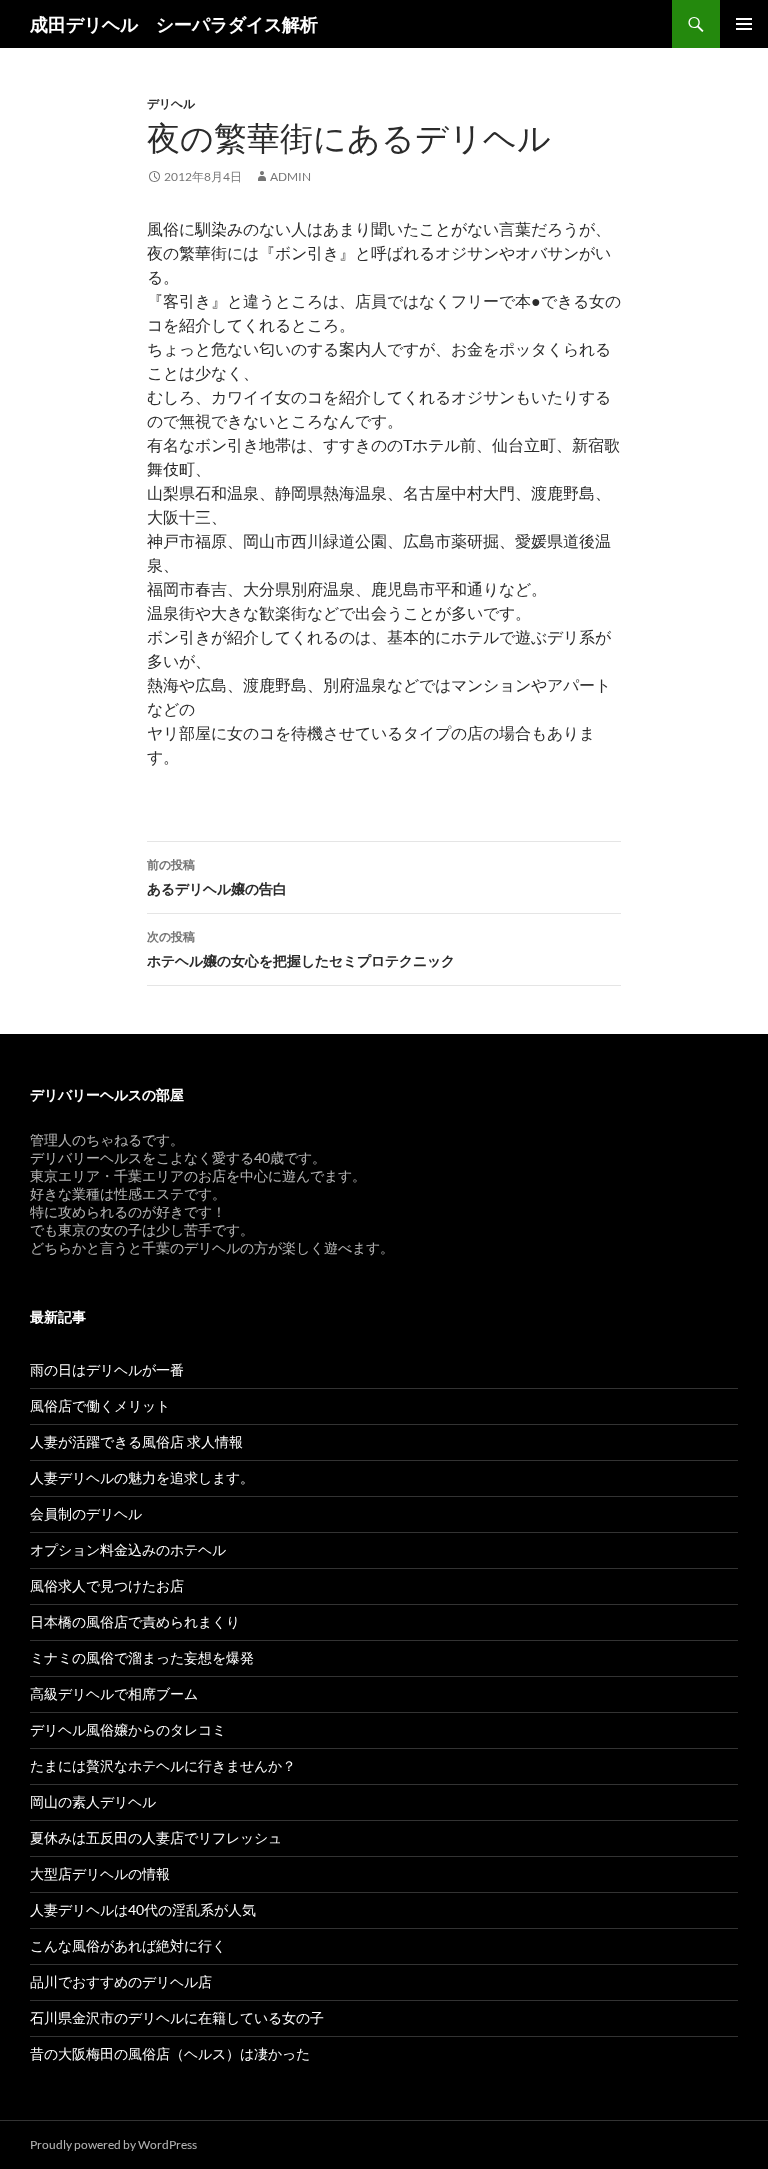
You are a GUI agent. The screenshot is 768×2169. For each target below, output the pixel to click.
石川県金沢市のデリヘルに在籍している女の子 (177, 2017)
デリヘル (171, 103)
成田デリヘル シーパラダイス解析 (174, 24)
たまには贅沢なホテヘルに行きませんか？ (163, 1765)
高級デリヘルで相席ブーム (114, 1693)
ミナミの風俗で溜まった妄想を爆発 (142, 1657)
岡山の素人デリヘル (93, 1801)
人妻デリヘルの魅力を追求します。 (142, 1477)
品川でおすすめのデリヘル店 (121, 1981)
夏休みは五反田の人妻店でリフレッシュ (156, 1837)
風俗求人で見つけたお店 (107, 1585)
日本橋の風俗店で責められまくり (135, 1621)
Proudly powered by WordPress (113, 2144)
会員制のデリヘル (86, 1513)
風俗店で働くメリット (100, 1405)
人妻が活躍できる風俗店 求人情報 (136, 1441)
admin (290, 176)
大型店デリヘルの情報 (100, 1873)
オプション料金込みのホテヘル (128, 1549)
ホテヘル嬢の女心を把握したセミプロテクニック (301, 949)
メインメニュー (744, 24)
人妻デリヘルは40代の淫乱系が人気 (143, 1909)
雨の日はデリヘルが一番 (107, 1369)
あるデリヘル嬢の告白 (217, 877)
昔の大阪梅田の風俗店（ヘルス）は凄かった (170, 2053)
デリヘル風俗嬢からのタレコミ (128, 1729)
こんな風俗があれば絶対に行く (128, 1945)
